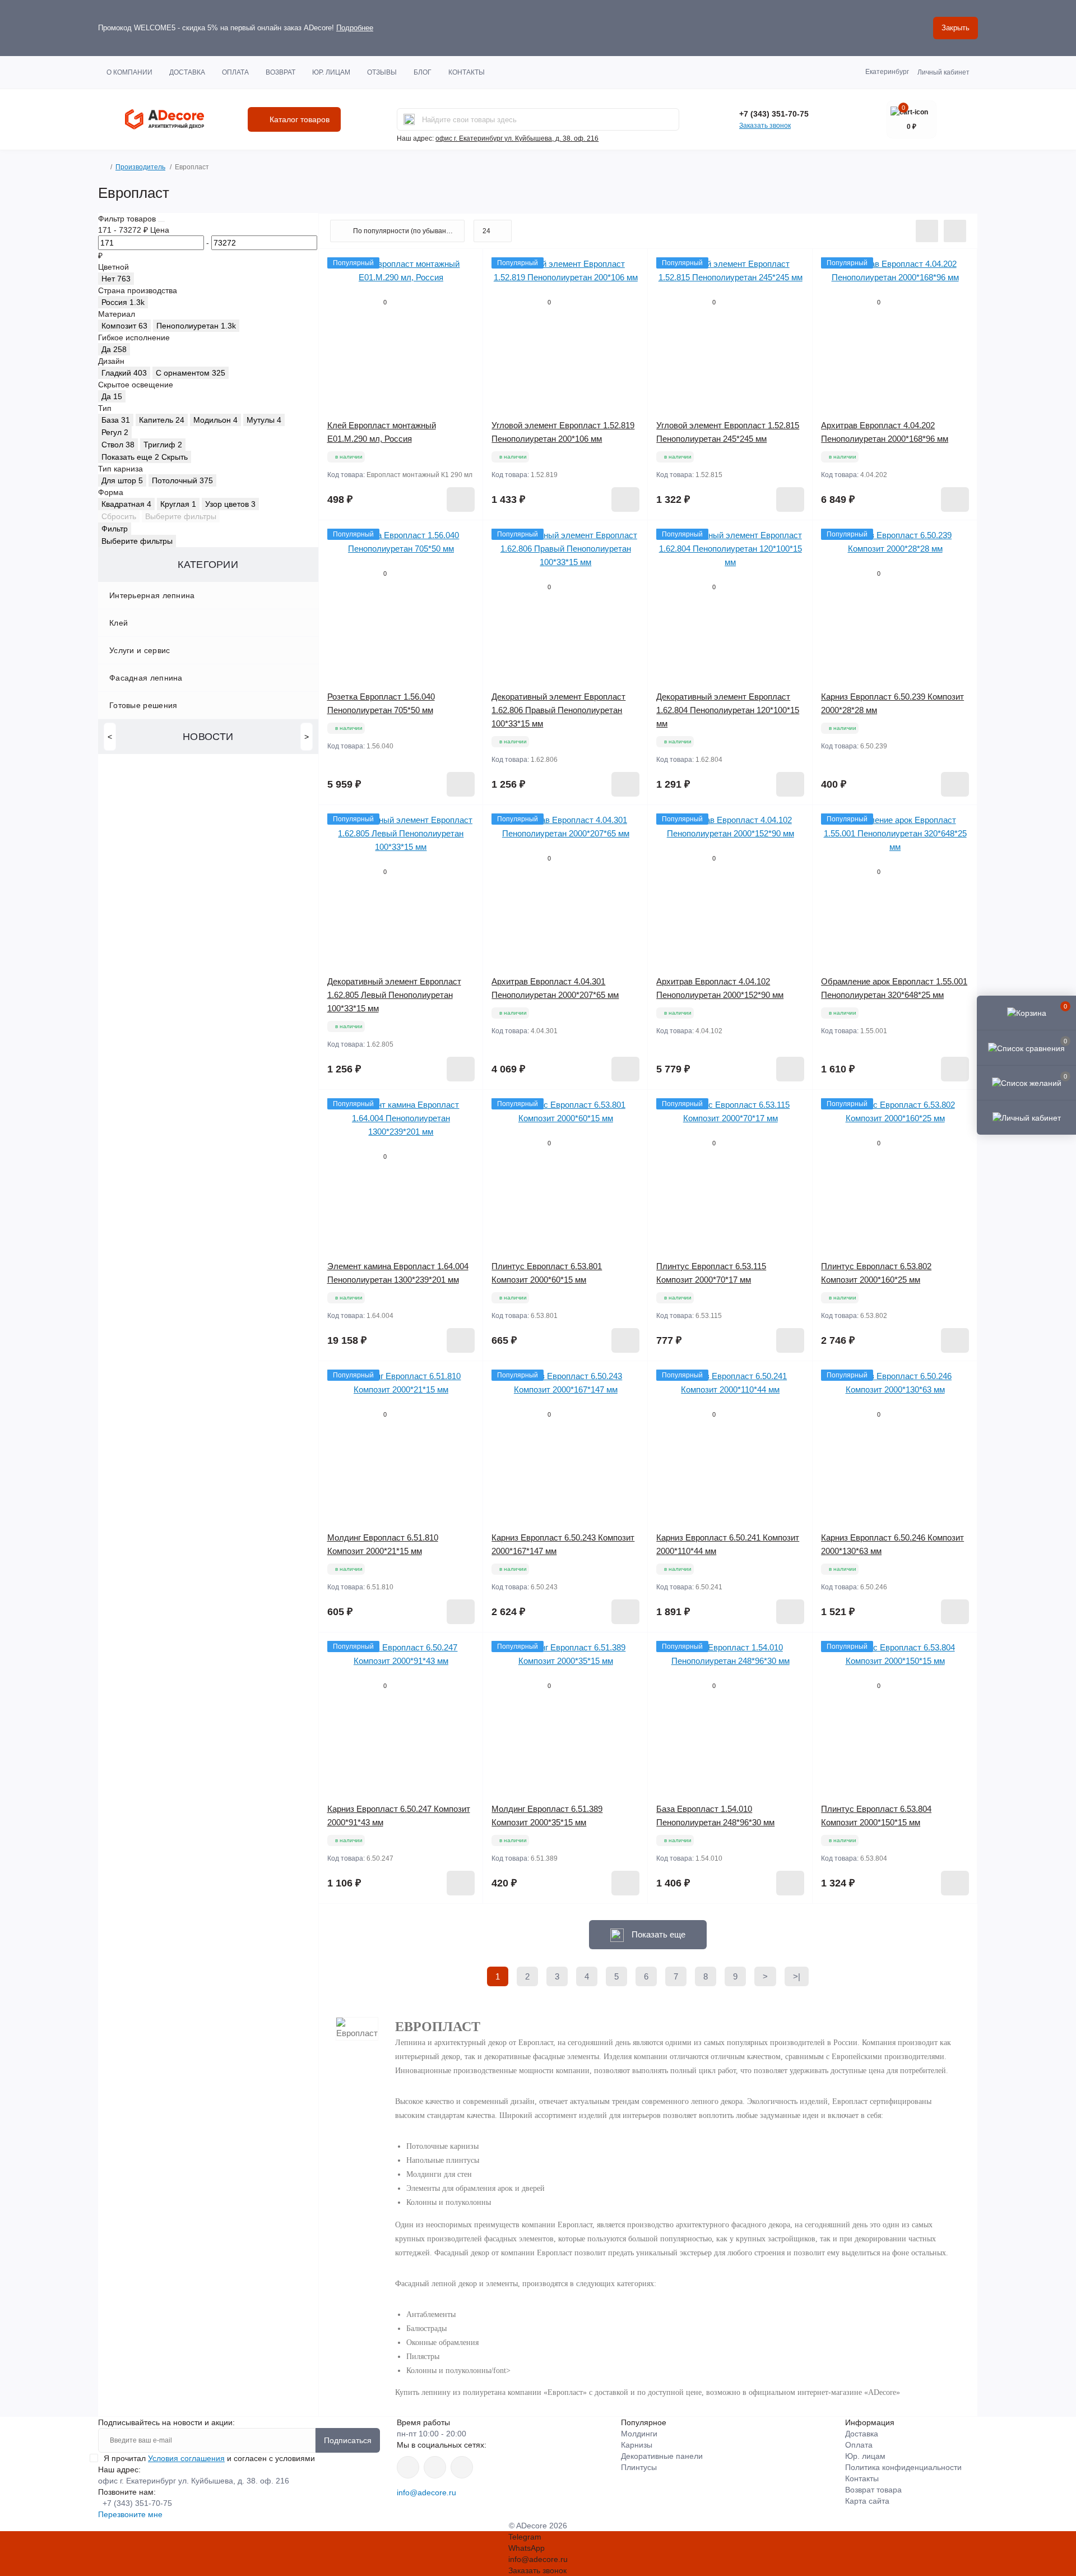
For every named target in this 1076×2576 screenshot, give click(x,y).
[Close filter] (161, 221)
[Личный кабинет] (1026, 1117)
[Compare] (466, 308)
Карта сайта (867, 2501)
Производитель (140, 167)
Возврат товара (873, 2490)
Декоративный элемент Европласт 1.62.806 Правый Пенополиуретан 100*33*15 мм (558, 710)
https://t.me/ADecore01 (435, 2467)
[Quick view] (466, 266)
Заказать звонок (765, 126)
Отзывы (382, 72)
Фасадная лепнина (146, 678)
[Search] (409, 119)
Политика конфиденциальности (903, 2467)
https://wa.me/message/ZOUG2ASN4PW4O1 (462, 2467)
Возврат (280, 72)
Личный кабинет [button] (943, 72)
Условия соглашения (186, 2458)
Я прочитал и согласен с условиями (209, 2458)
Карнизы (637, 2445)
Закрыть (956, 28)
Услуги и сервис (140, 650)
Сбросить (119, 516)
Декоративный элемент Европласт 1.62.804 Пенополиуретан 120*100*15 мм (728, 710)
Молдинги (639, 2434)
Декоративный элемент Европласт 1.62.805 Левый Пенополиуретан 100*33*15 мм (394, 995)
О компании (129, 72)
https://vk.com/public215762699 (408, 2467)
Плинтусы (639, 2467)
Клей (119, 623)
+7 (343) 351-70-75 (774, 114)
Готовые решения (143, 705)
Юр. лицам (331, 72)
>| (797, 1976)
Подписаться (348, 2440)
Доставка (187, 72)
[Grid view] (955, 231)
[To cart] (461, 500)
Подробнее (355, 28)
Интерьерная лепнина (152, 595)
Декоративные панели (662, 2456)
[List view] (927, 231)
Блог (423, 72)
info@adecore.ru (426, 2492)
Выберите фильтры (181, 516)
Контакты (467, 72)
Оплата (235, 72)
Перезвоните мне (130, 2514)
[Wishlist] (466, 287)
